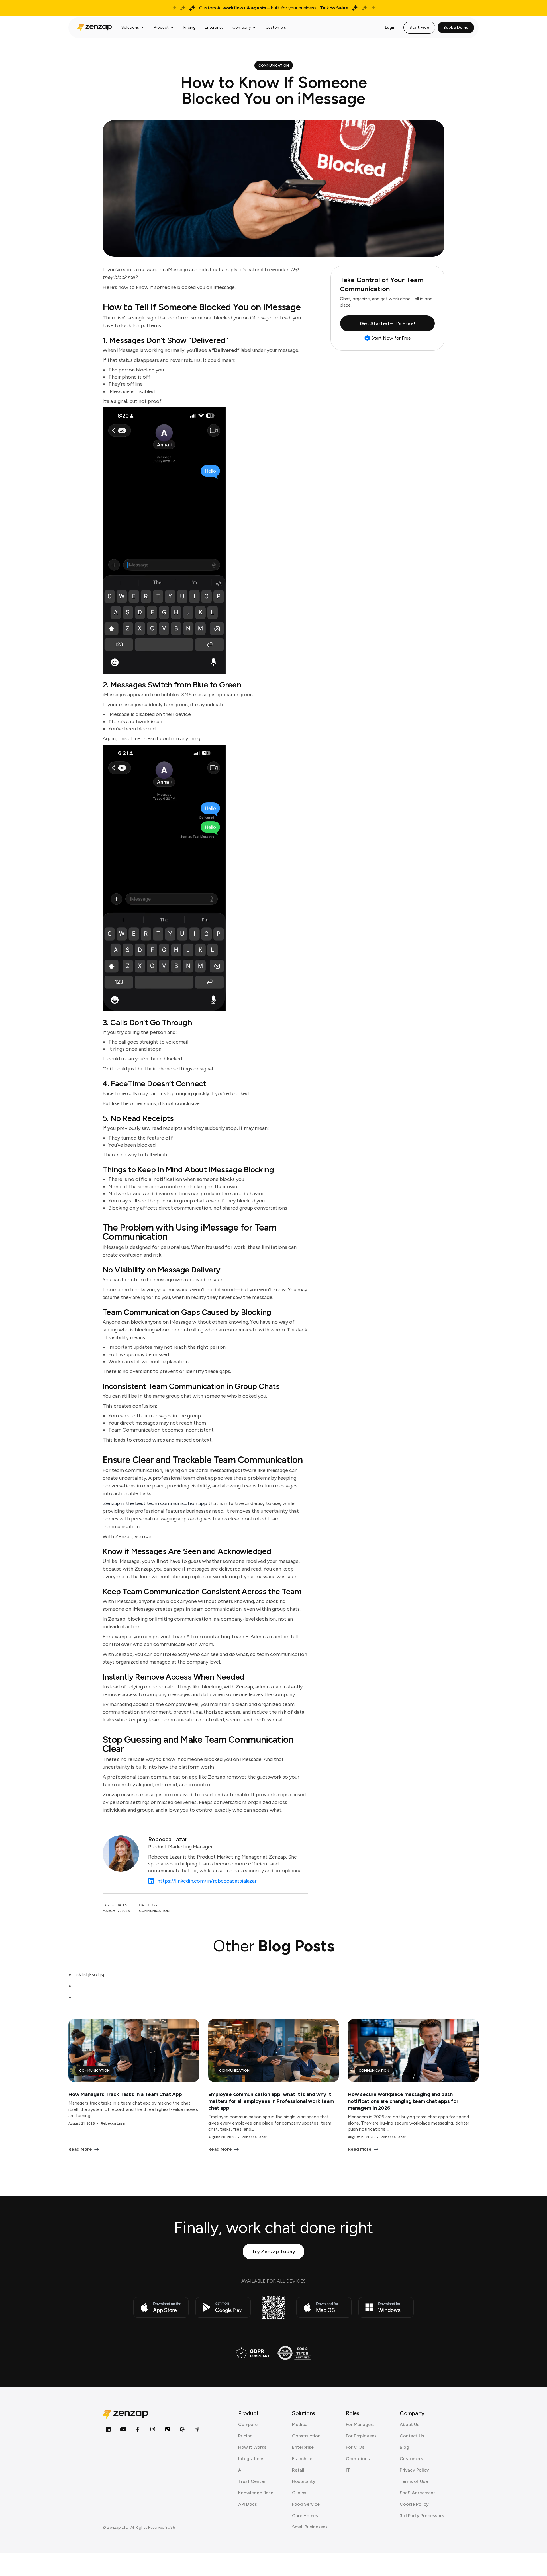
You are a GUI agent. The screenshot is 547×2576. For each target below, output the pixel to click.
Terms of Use (414, 2481)
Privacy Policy (414, 2470)
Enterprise (303, 2447)
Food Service (306, 2504)
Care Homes (305, 2516)
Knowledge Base (256, 2493)
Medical (300, 2424)
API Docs (248, 2504)
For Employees (361, 2436)
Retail (298, 2470)
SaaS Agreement (418, 2493)
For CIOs (355, 2447)
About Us (410, 2424)
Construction (306, 2436)
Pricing (245, 2436)
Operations (358, 2459)
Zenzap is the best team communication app (155, 1503)
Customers (411, 2459)
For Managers (360, 2424)
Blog (404, 2447)
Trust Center (252, 2481)
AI (240, 2470)
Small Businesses (310, 2527)
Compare (248, 2424)
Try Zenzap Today (273, 2251)
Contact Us (412, 2436)
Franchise (302, 2459)
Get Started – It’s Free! (388, 323)
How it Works (252, 2447)
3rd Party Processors (422, 2516)
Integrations (251, 2459)
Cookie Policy (414, 2504)
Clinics (299, 2493)
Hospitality (304, 2481)
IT (348, 2470)
